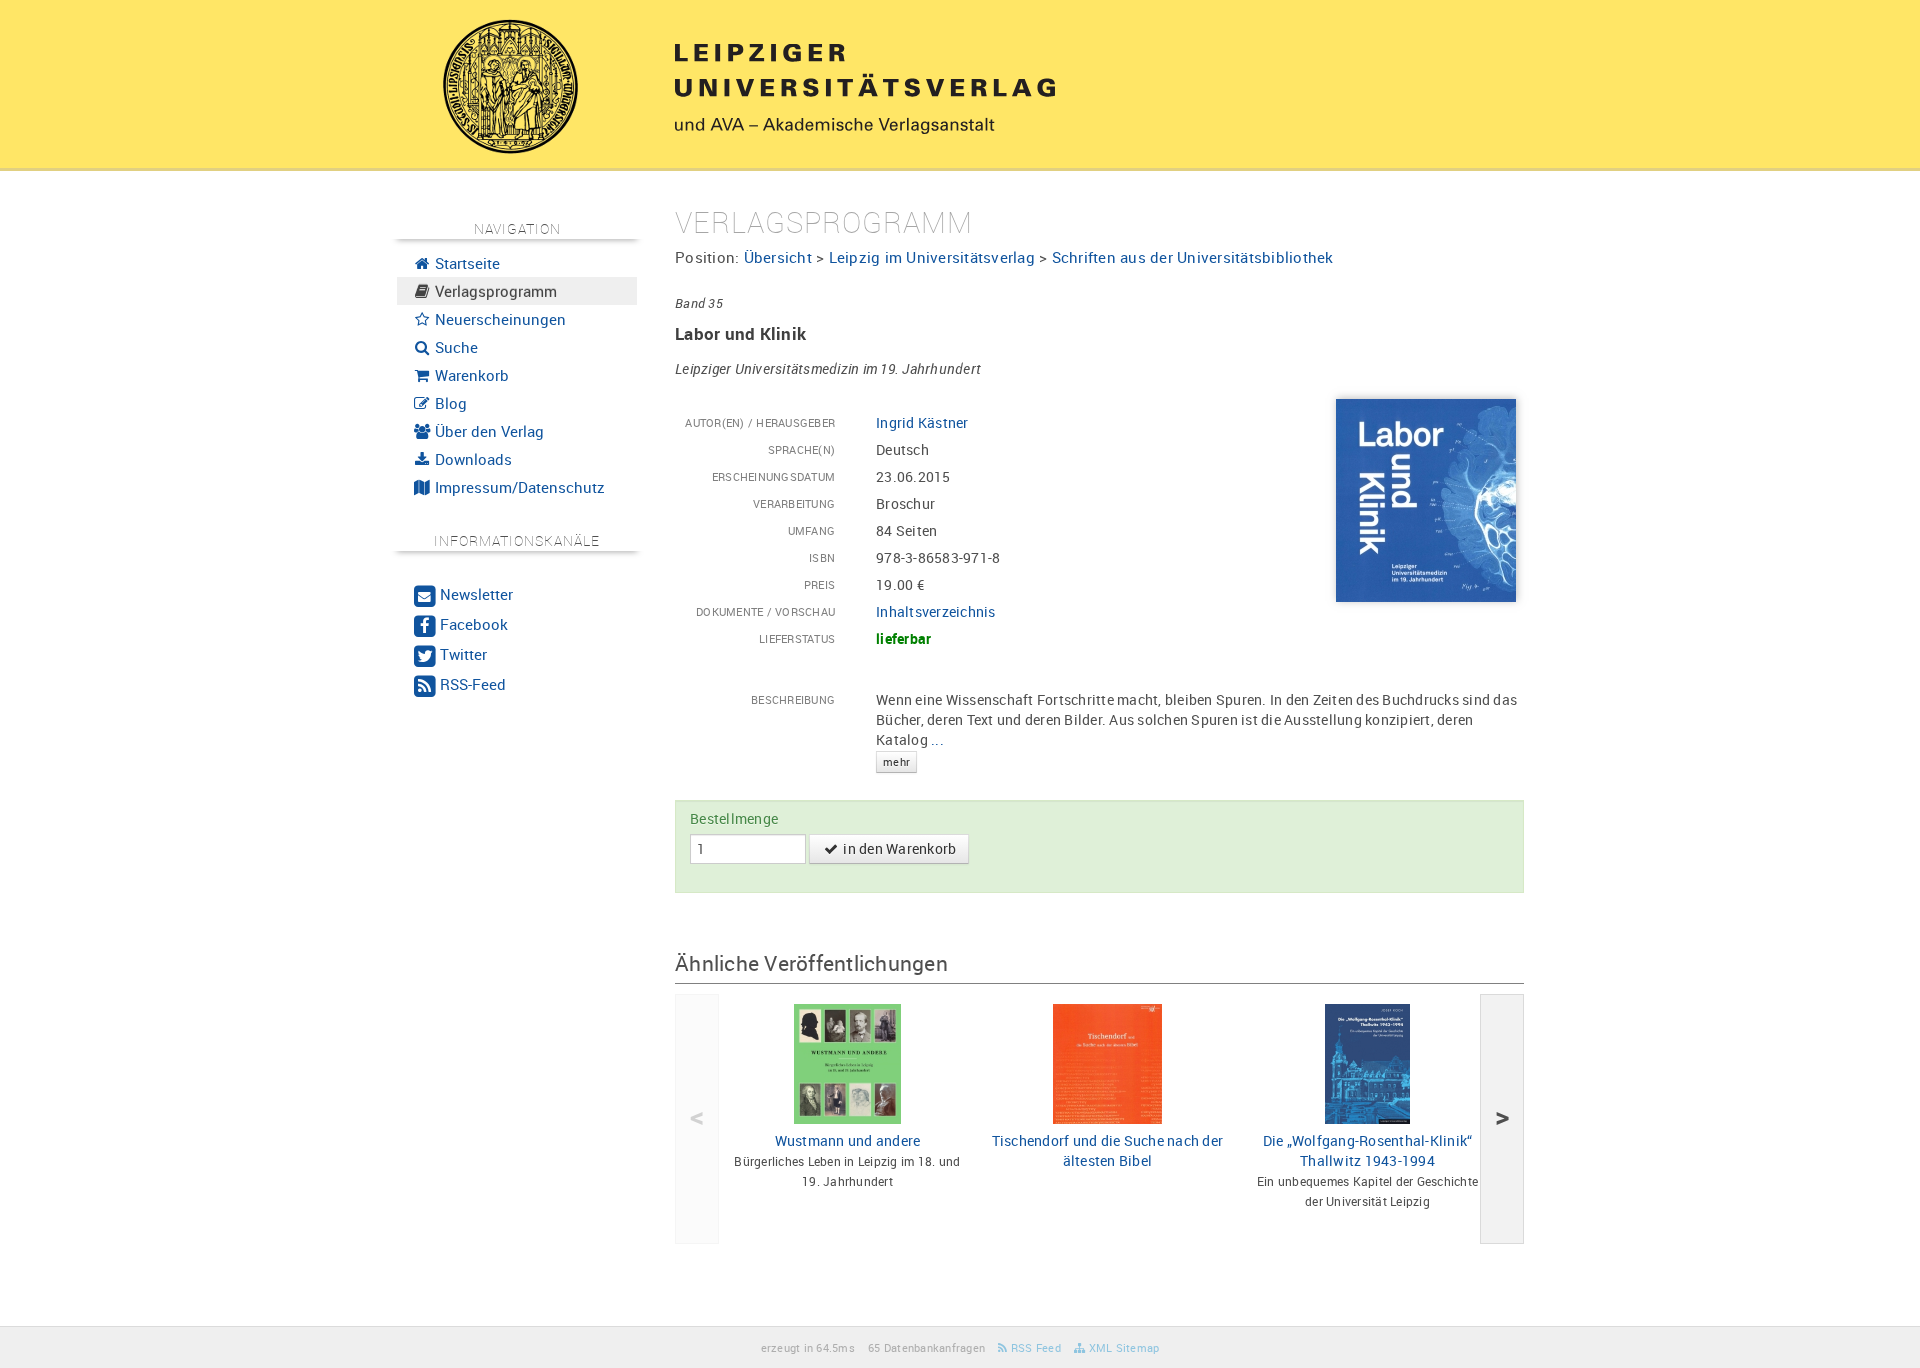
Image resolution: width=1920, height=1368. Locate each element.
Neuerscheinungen (498, 319)
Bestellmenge (734, 818)
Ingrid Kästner (922, 422)
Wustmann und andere (848, 1140)
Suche (454, 347)
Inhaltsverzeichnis (936, 611)
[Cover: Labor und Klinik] (1426, 499)
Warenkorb (470, 375)
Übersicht (778, 257)
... (913, 749)
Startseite (465, 263)
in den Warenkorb (898, 848)
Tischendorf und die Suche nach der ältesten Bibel (1108, 1150)
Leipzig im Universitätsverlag (932, 257)
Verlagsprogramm (494, 291)
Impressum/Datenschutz (518, 487)
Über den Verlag (487, 431)
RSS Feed (1034, 1347)
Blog (449, 403)
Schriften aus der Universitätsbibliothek (1193, 257)
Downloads (471, 459)
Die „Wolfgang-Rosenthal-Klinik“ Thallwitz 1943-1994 (1368, 1150)
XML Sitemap (1122, 1347)
